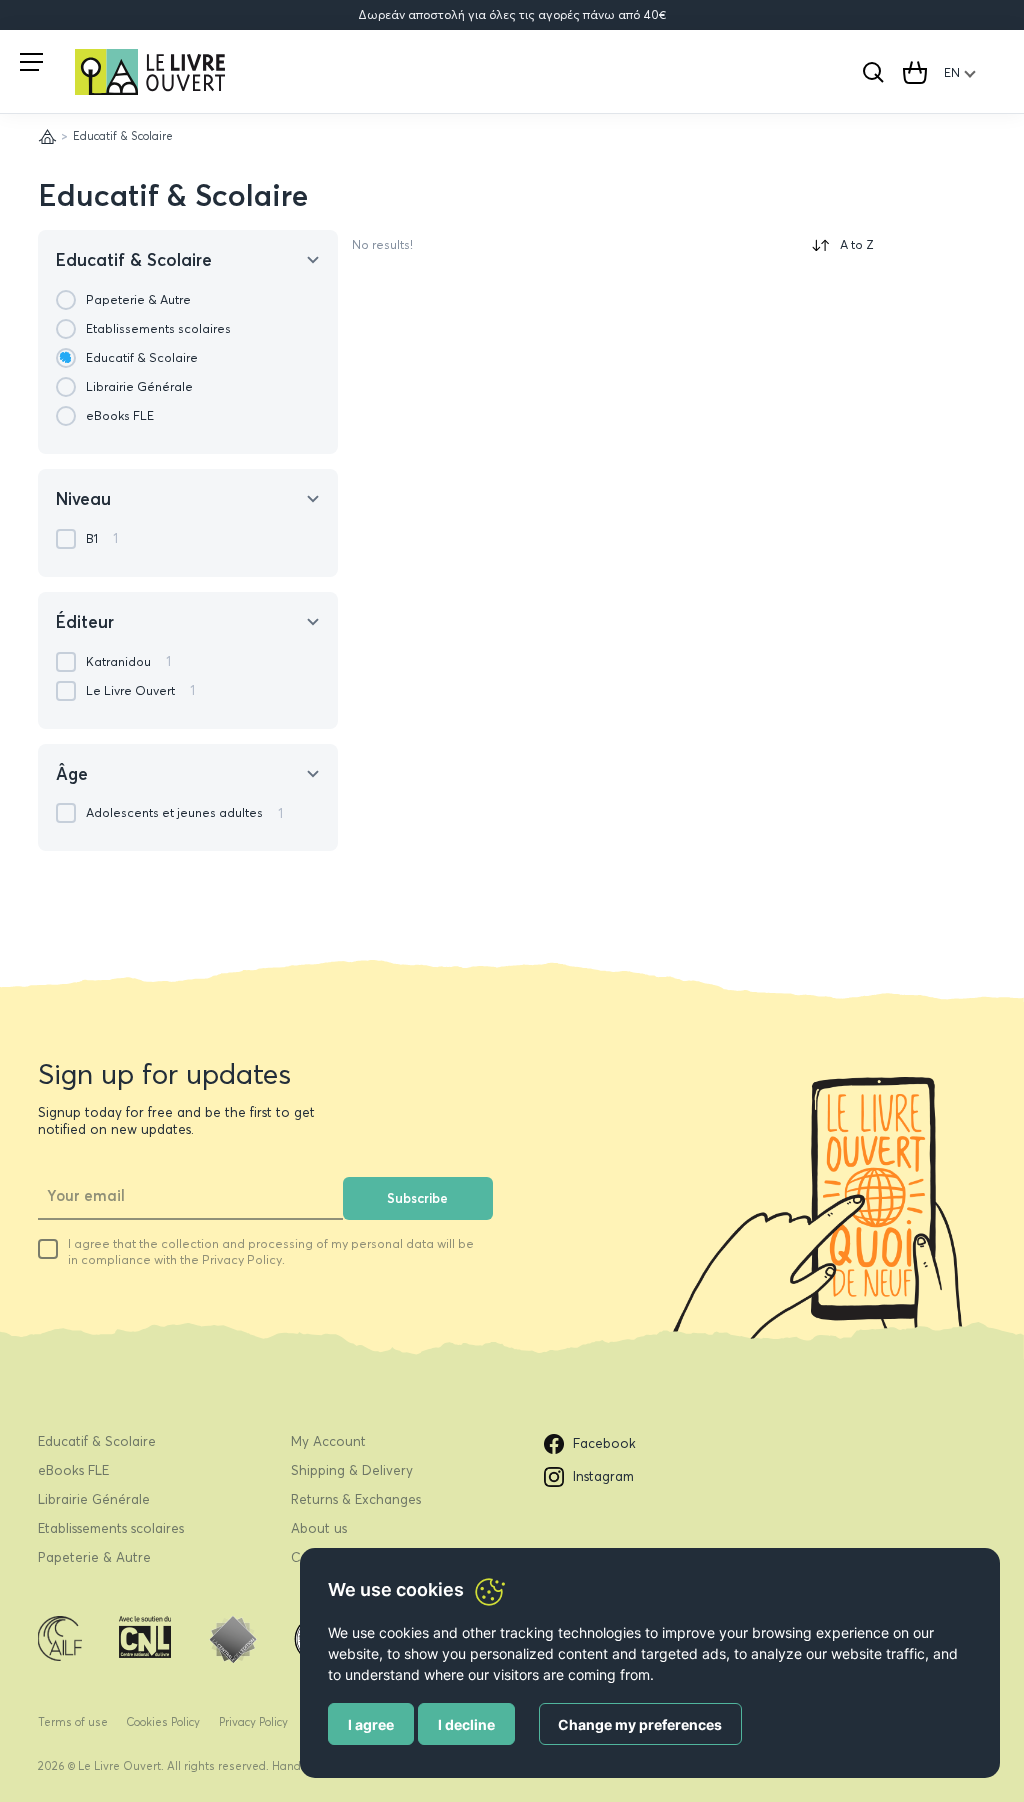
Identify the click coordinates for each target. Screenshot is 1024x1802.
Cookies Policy (163, 1722)
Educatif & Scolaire (173, 195)
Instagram (603, 1476)
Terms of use (73, 1722)
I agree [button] (371, 1724)
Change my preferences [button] (640, 1724)
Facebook (604, 1443)
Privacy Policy (253, 1722)
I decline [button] (466, 1724)
